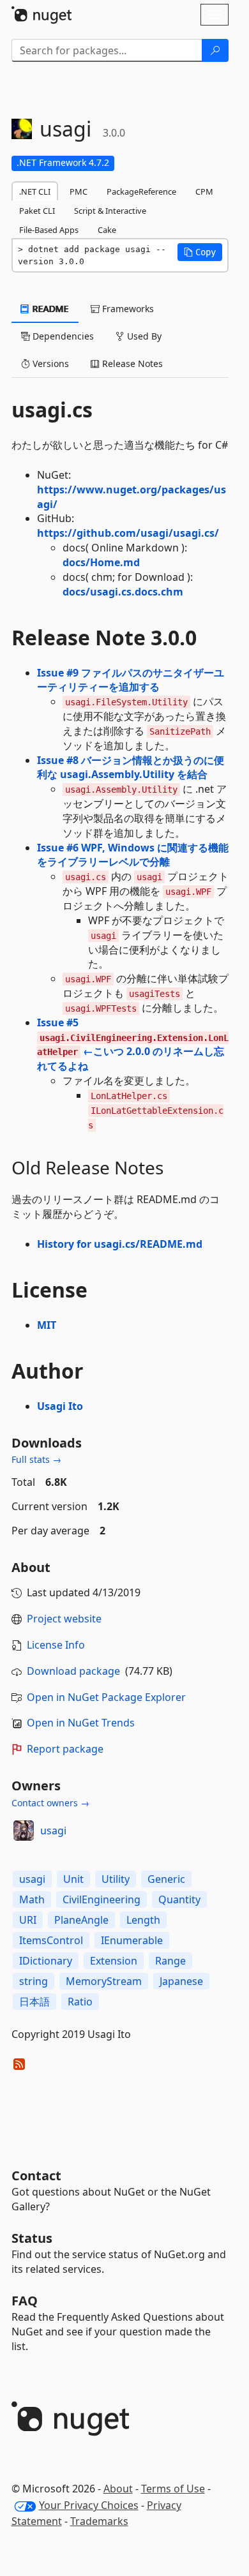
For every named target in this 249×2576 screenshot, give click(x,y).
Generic (166, 1879)
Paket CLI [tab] (37, 211)
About (118, 2489)
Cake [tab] (107, 230)
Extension (114, 1961)
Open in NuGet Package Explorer (106, 1697)
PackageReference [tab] (141, 191)
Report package (65, 1749)
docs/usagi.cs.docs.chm (123, 592)
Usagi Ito (60, 1406)
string (34, 1981)
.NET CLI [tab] (35, 191)
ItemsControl (51, 1940)
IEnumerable (132, 1940)
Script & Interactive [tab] (110, 211)
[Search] (215, 50)
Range (170, 1961)
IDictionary (46, 1961)
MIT (47, 1325)
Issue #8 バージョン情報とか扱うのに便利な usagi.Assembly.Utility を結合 (131, 768)
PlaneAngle (81, 1920)
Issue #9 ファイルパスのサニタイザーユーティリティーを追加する (131, 680)
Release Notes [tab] (131, 363)
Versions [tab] (49, 363)
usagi (53, 1831)
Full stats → (36, 1459)
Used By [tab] (143, 336)
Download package (73, 1671)
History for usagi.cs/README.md (120, 1244)
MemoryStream (104, 1981)
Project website (64, 1619)
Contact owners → (50, 1803)
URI (28, 1920)
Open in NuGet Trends (81, 1723)
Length (143, 1920)
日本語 (34, 2002)
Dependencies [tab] (62, 336)
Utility (116, 1879)
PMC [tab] (79, 191)
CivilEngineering (102, 1899)
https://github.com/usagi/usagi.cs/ (128, 533)
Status (32, 2238)
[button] (200, 252)
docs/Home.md (101, 562)
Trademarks (99, 2521)
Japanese (181, 1981)
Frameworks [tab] (127, 309)
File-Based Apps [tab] (49, 230)
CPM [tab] (204, 191)
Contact (36, 2175)
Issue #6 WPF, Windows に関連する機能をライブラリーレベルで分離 (133, 855)
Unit (73, 1879)
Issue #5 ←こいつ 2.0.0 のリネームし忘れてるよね (133, 1045)
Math (32, 1899)
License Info (56, 1645)
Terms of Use (173, 2489)
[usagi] (24, 1831)
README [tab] (49, 309)
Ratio (80, 2002)
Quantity (179, 1899)
